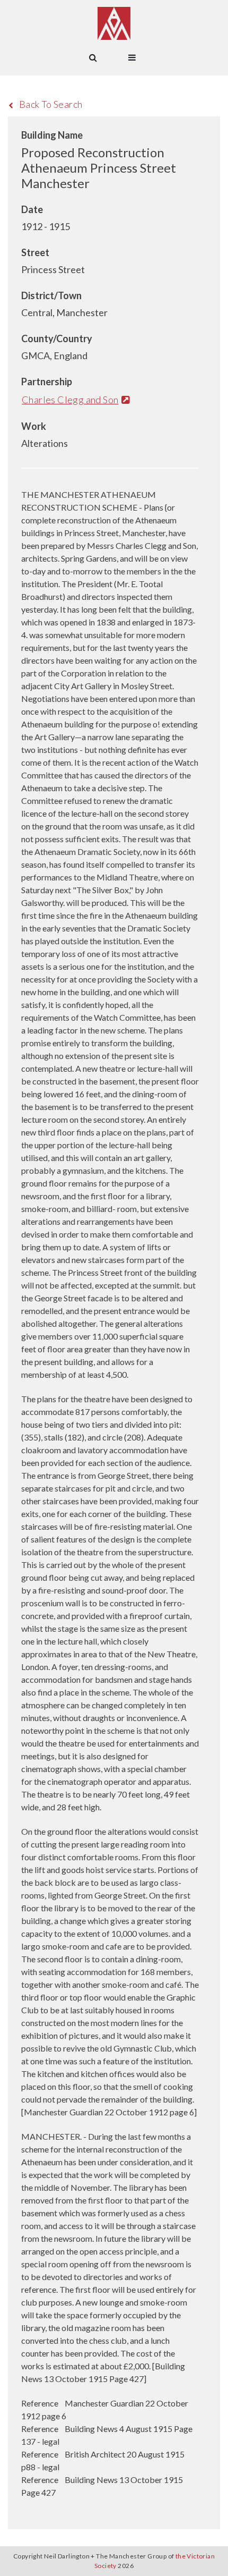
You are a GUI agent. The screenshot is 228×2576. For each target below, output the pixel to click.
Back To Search (51, 104)
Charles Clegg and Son (70, 400)
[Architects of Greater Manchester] (114, 23)
